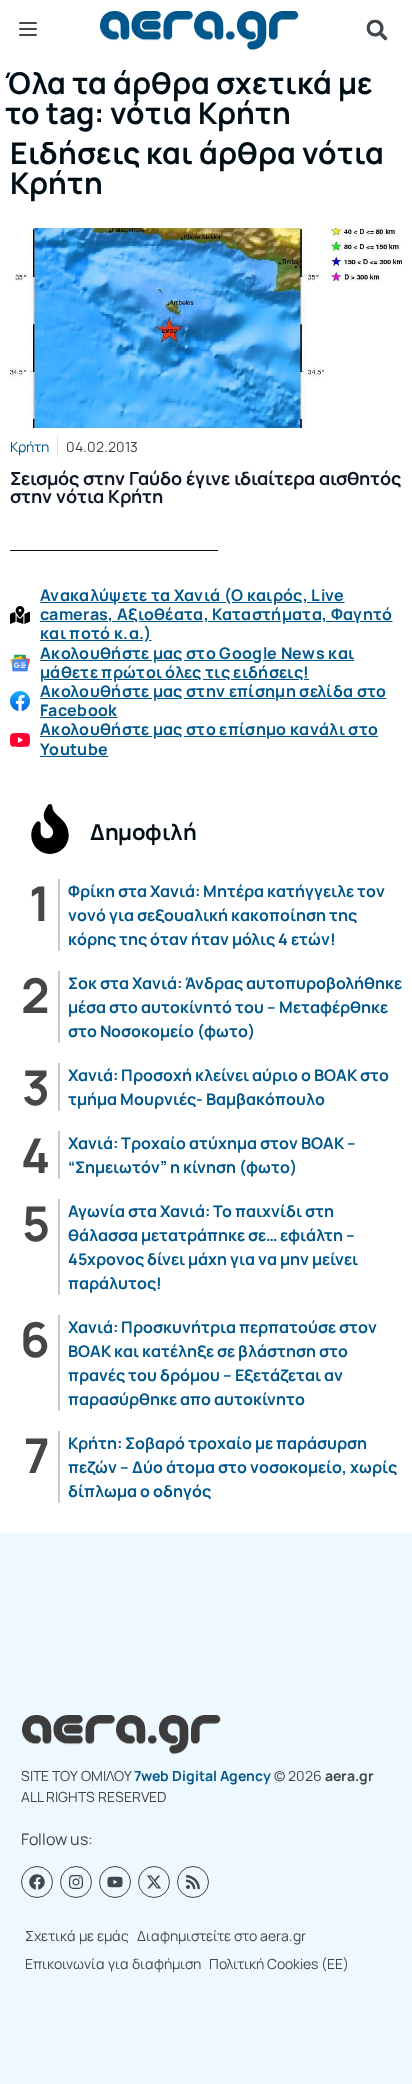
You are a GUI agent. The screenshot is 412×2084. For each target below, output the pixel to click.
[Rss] (193, 1882)
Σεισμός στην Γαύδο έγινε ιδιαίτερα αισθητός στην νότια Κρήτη (205, 487)
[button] (377, 30)
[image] (206, 328)
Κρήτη (29, 446)
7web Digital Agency (202, 1775)
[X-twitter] (154, 1882)
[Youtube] (115, 1882)
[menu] (28, 29)
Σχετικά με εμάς (77, 1935)
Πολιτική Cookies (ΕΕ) (279, 1963)
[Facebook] (37, 1882)
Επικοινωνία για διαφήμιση (113, 1963)
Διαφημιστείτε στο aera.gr (221, 1935)
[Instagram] (76, 1882)
